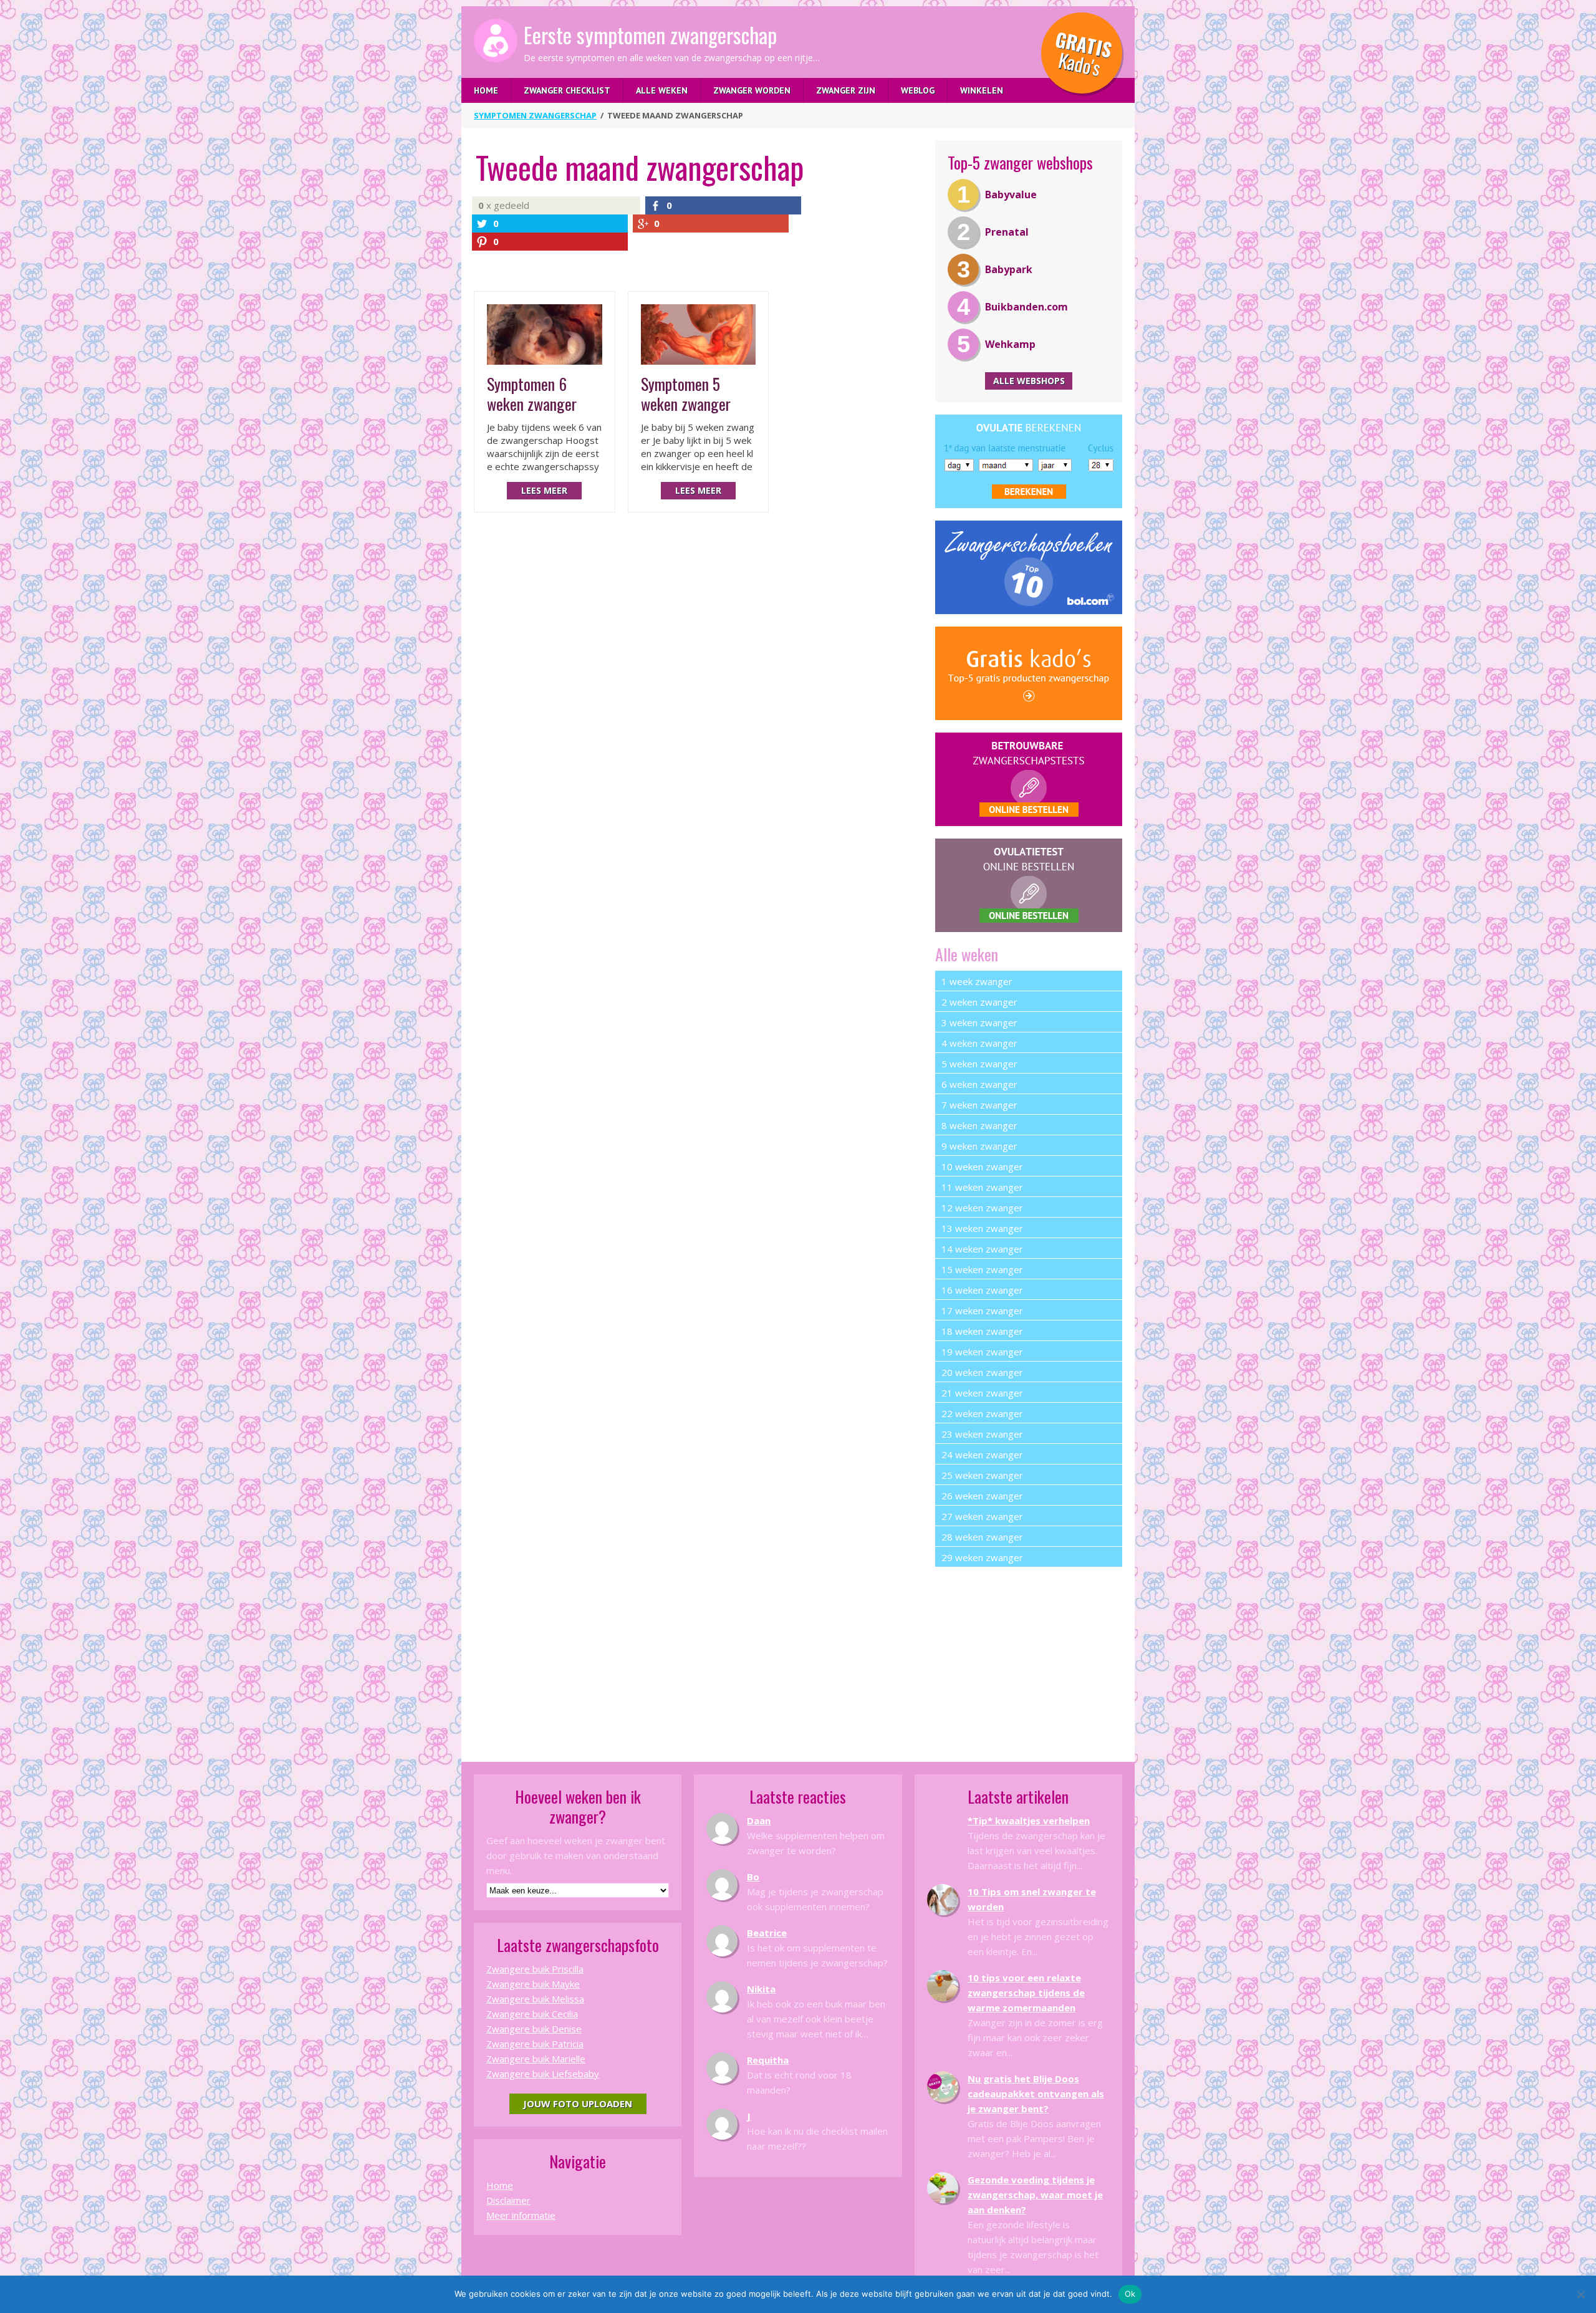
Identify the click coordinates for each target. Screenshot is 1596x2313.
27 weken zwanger (982, 1516)
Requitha (768, 2060)
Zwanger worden (752, 90)
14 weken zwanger (982, 1249)
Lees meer (544, 490)
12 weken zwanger (982, 1208)
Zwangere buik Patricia (535, 2044)
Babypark (1009, 269)
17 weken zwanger (982, 1310)
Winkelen (982, 90)
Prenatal (1007, 232)
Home (486, 90)
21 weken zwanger (982, 1393)
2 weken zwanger (979, 1002)
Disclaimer (508, 2200)
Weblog (918, 90)
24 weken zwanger (982, 1455)
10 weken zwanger (982, 1166)
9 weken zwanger (979, 1146)
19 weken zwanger (982, 1352)
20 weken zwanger (982, 1372)
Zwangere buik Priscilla (535, 1969)
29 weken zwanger (982, 1557)
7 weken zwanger (979, 1105)
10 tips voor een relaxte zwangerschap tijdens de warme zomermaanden (1026, 1993)
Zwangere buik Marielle (536, 2059)
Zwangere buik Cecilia (532, 2014)
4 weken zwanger (979, 1043)
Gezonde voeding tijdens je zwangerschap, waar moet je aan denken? (1035, 2195)
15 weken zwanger (982, 1269)
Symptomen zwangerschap (535, 115)
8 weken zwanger (979, 1125)
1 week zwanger (977, 981)
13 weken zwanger (982, 1228)
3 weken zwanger (979, 1022)
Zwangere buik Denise (534, 2029)
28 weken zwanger (982, 1537)
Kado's (1083, 53)
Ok (1130, 2294)
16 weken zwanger (982, 1290)
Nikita (761, 1989)
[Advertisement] (1029, 1657)
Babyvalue (1011, 195)
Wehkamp (1010, 344)
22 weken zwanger (982, 1413)
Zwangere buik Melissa (535, 1999)
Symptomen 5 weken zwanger (686, 394)
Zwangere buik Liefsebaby (543, 2074)
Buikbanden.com (1026, 307)
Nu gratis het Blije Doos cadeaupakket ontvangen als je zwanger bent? (1036, 2094)
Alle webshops (1029, 381)
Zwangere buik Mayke (533, 1984)
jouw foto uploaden (578, 2104)
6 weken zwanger (979, 1084)
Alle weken (662, 90)
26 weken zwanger (982, 1496)
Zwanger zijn (846, 90)
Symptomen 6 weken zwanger (532, 394)
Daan (759, 1820)
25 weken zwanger (982, 1475)
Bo (753, 1877)
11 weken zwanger (982, 1187)
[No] (1580, 2294)
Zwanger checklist (567, 90)
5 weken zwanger (979, 1064)
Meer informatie (521, 2215)
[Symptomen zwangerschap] (496, 41)
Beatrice (767, 1933)
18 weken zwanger (982, 1331)
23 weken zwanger (982, 1434)
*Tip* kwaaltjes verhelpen (1029, 1820)
